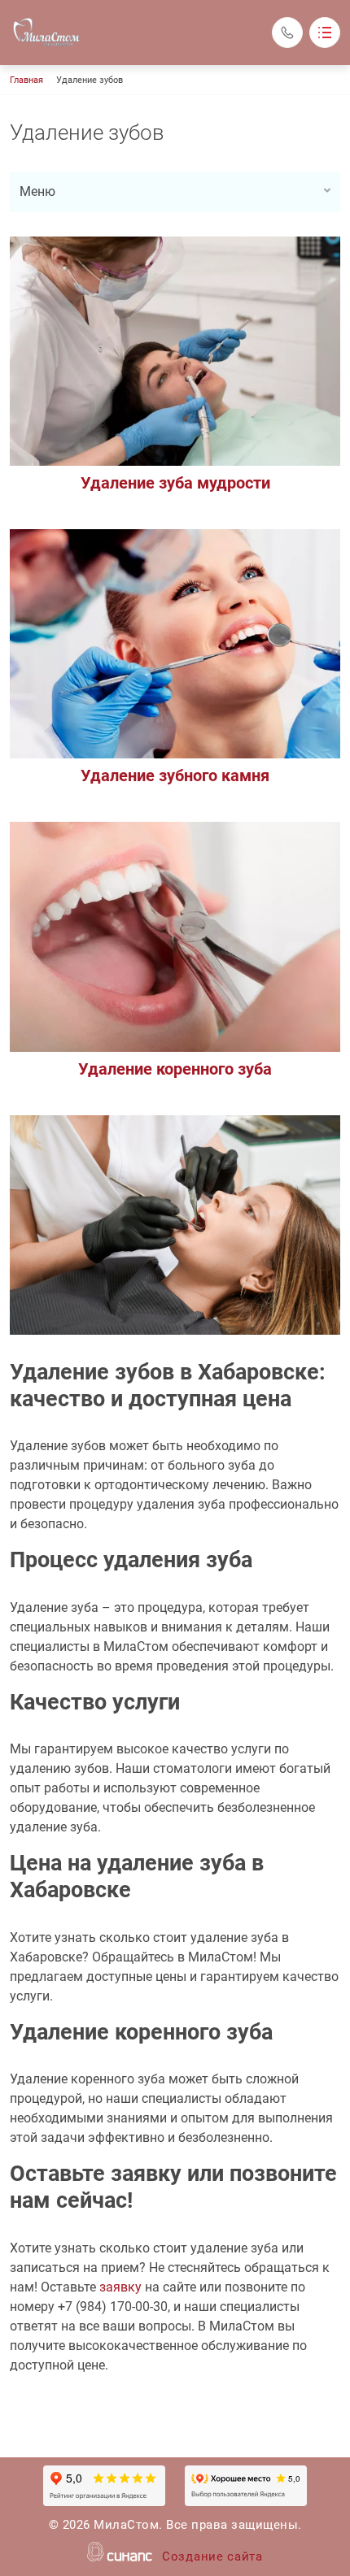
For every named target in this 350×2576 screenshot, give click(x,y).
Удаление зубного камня (175, 775)
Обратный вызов (287, 33)
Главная (26, 80)
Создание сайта (212, 2556)
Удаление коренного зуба (175, 1069)
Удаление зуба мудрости (175, 483)
